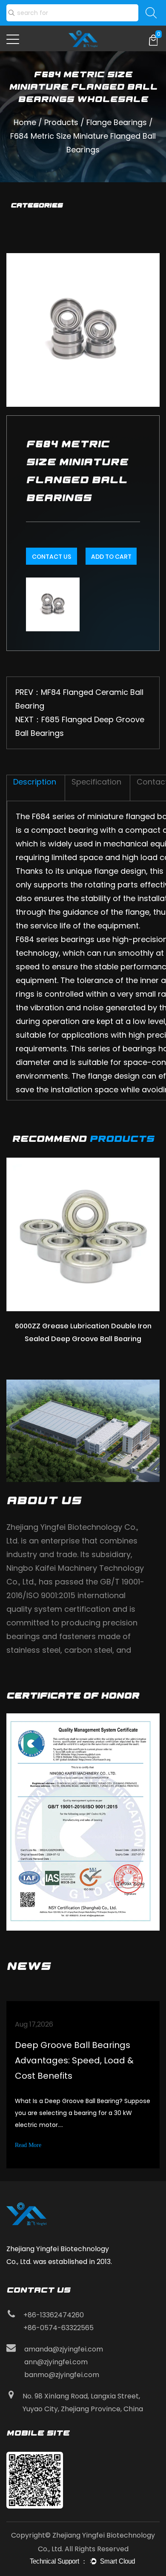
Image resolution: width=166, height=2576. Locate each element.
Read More (28, 2145)
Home (25, 122)
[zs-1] (83, 1822)
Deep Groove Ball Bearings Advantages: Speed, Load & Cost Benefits (74, 2060)
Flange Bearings (117, 122)
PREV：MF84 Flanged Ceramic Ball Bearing (79, 699)
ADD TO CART (111, 557)
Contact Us (52, 557)
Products (61, 122)
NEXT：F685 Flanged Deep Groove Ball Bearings (80, 726)
